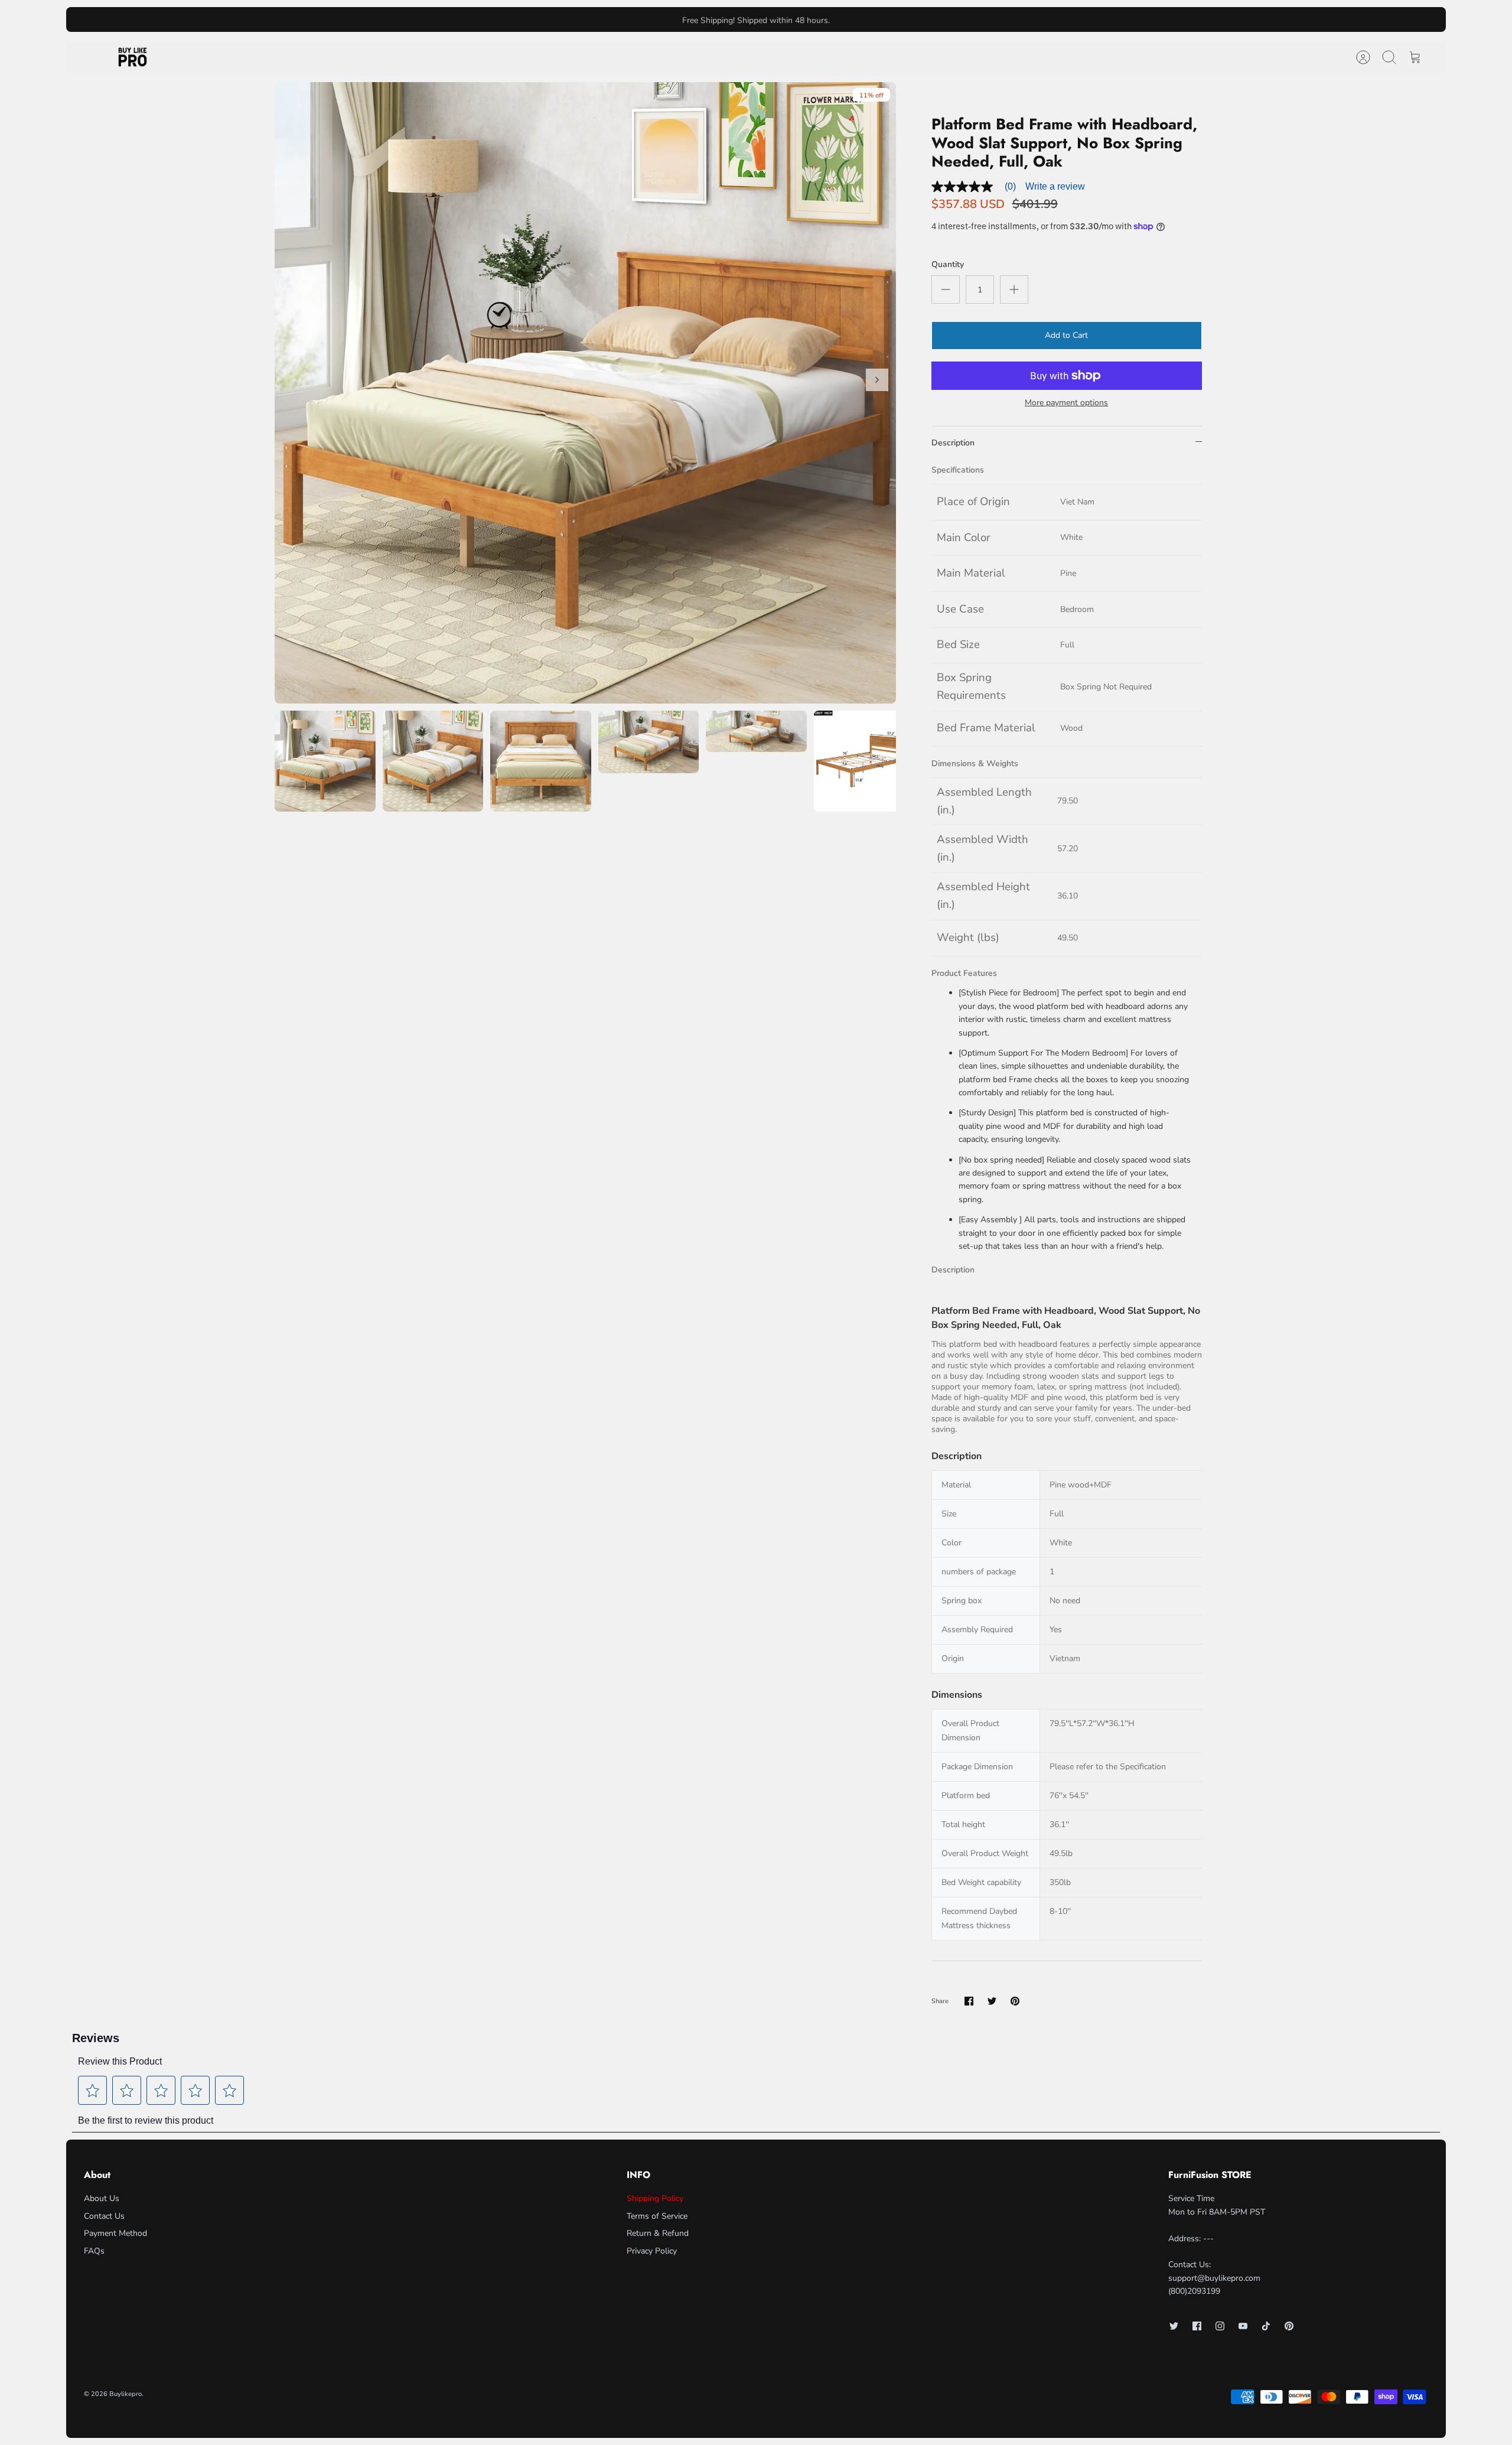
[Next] (955, 19)
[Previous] (557, 19)
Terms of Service (657, 2216)
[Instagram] (1220, 2326)
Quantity (948, 264)
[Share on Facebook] (969, 2001)
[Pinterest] (1289, 2326)
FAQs (94, 2251)
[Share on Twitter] (992, 2001)
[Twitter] (1174, 2326)
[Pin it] (1015, 2001)
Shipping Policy (655, 2198)
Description (953, 443)
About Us (102, 2198)
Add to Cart (1066, 335)
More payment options (1066, 403)
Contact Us (104, 2216)
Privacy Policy (652, 2251)
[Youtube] (1243, 2326)
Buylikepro (126, 2394)
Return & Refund (658, 2233)
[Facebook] (1197, 2326)
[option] (585, 393)
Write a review (1055, 186)
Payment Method (115, 2233)
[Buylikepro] (133, 57)
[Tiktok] (1266, 2326)
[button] (93, 2091)
